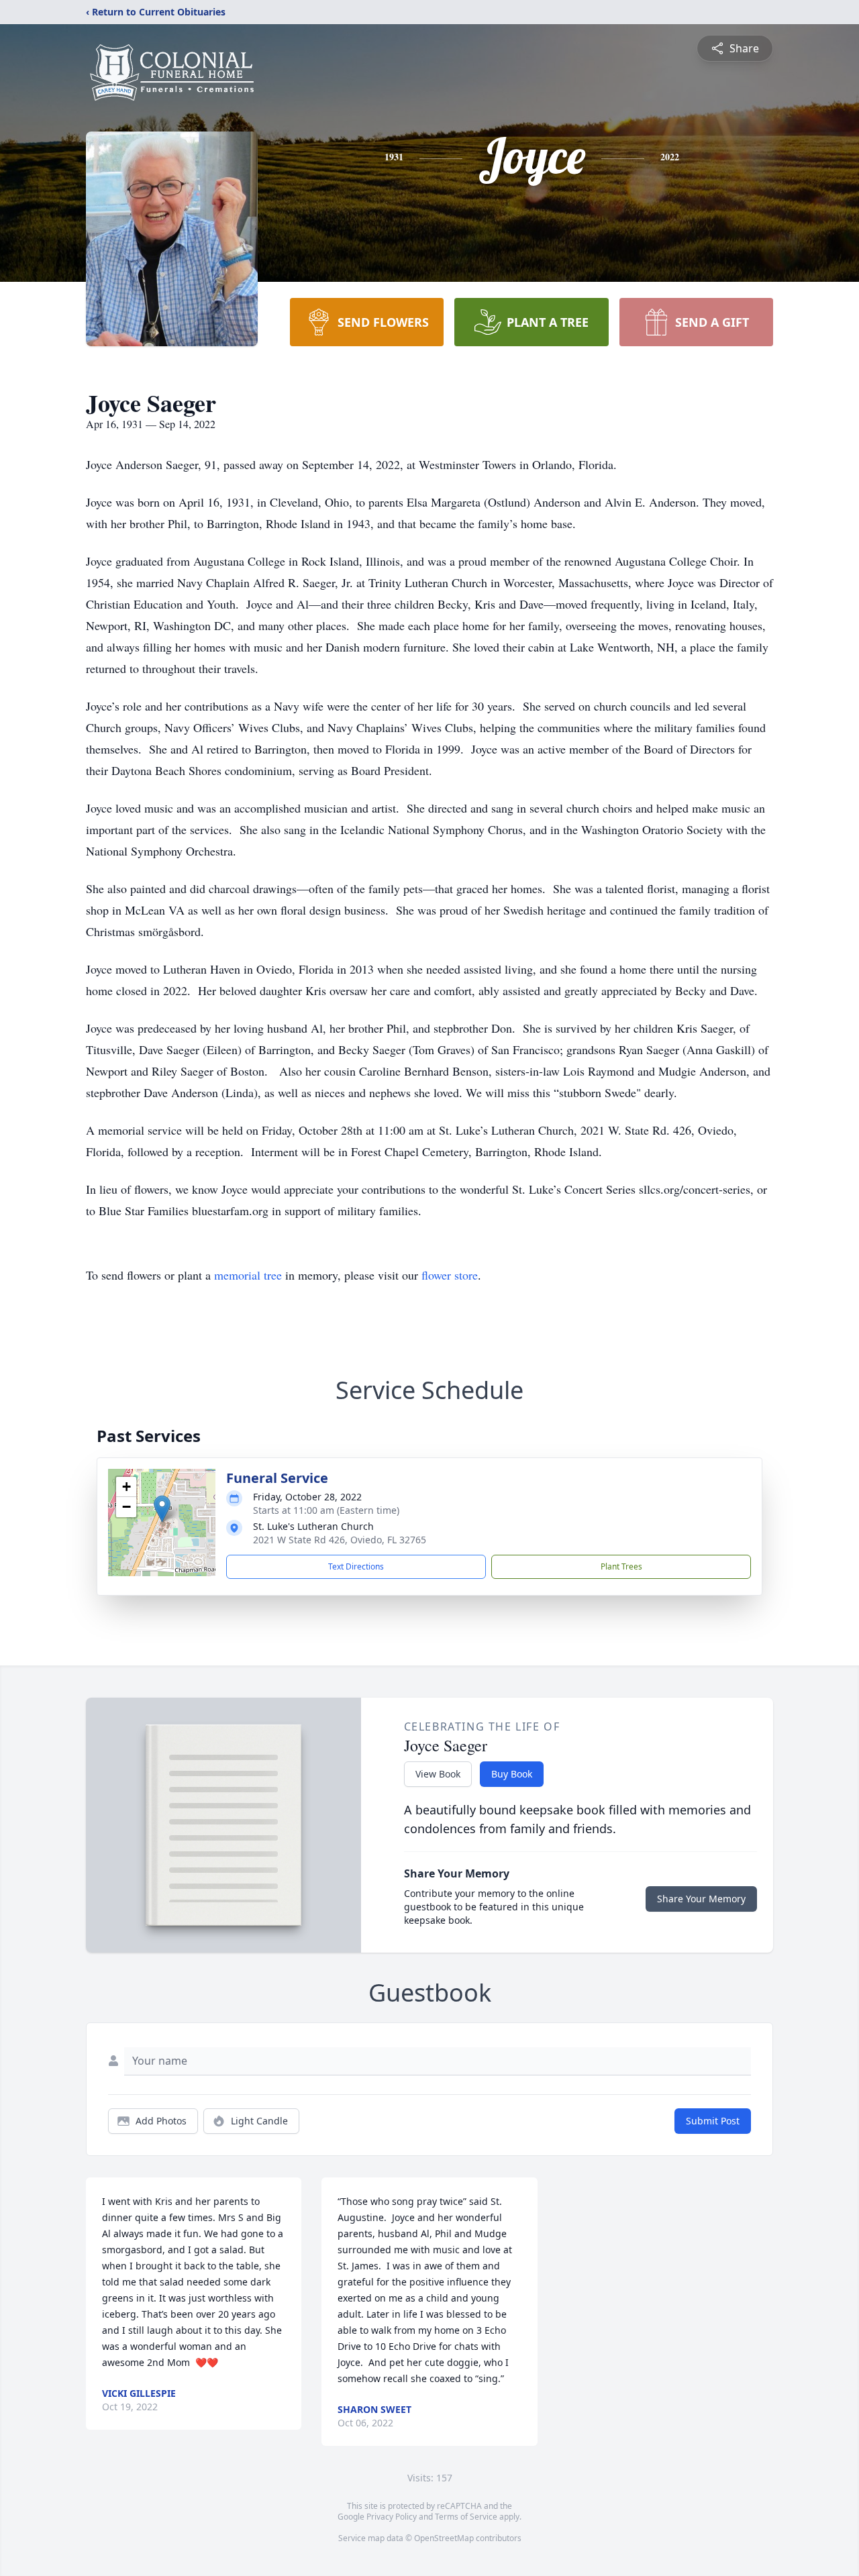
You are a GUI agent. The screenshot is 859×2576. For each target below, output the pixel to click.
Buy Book (512, 1774)
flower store (450, 1275)
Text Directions (356, 1566)
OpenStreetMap (444, 2538)
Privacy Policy (392, 2517)
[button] (162, 1509)
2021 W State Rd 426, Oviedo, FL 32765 (340, 1540)
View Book (438, 1774)
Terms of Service (466, 2517)
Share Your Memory (701, 1899)
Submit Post (713, 2121)
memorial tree (248, 1275)
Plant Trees (621, 1566)
